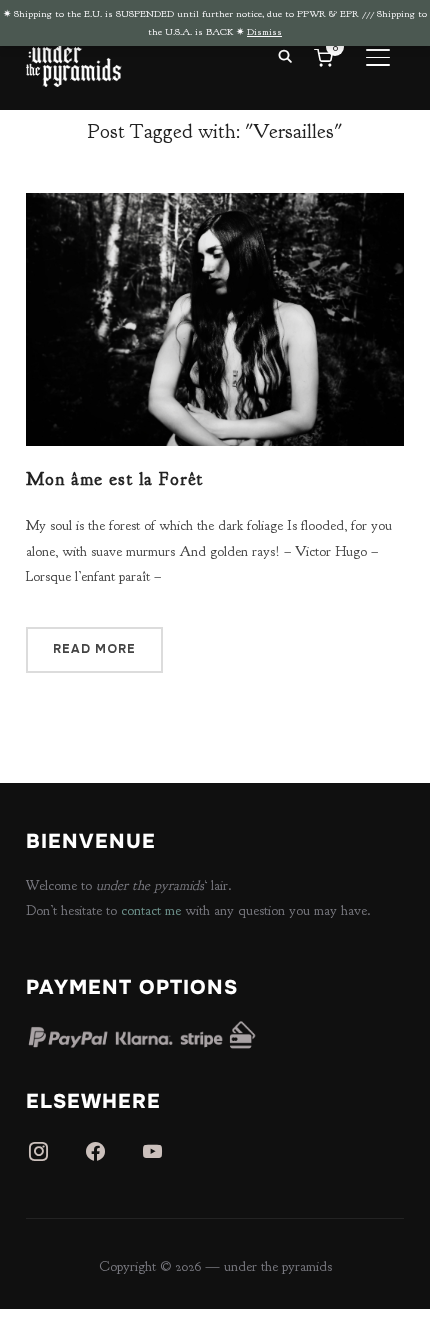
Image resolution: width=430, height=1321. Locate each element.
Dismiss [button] (264, 31)
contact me (151, 910)
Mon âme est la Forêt (114, 479)
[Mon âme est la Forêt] (215, 205)
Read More (94, 649)
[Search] (285, 55)
